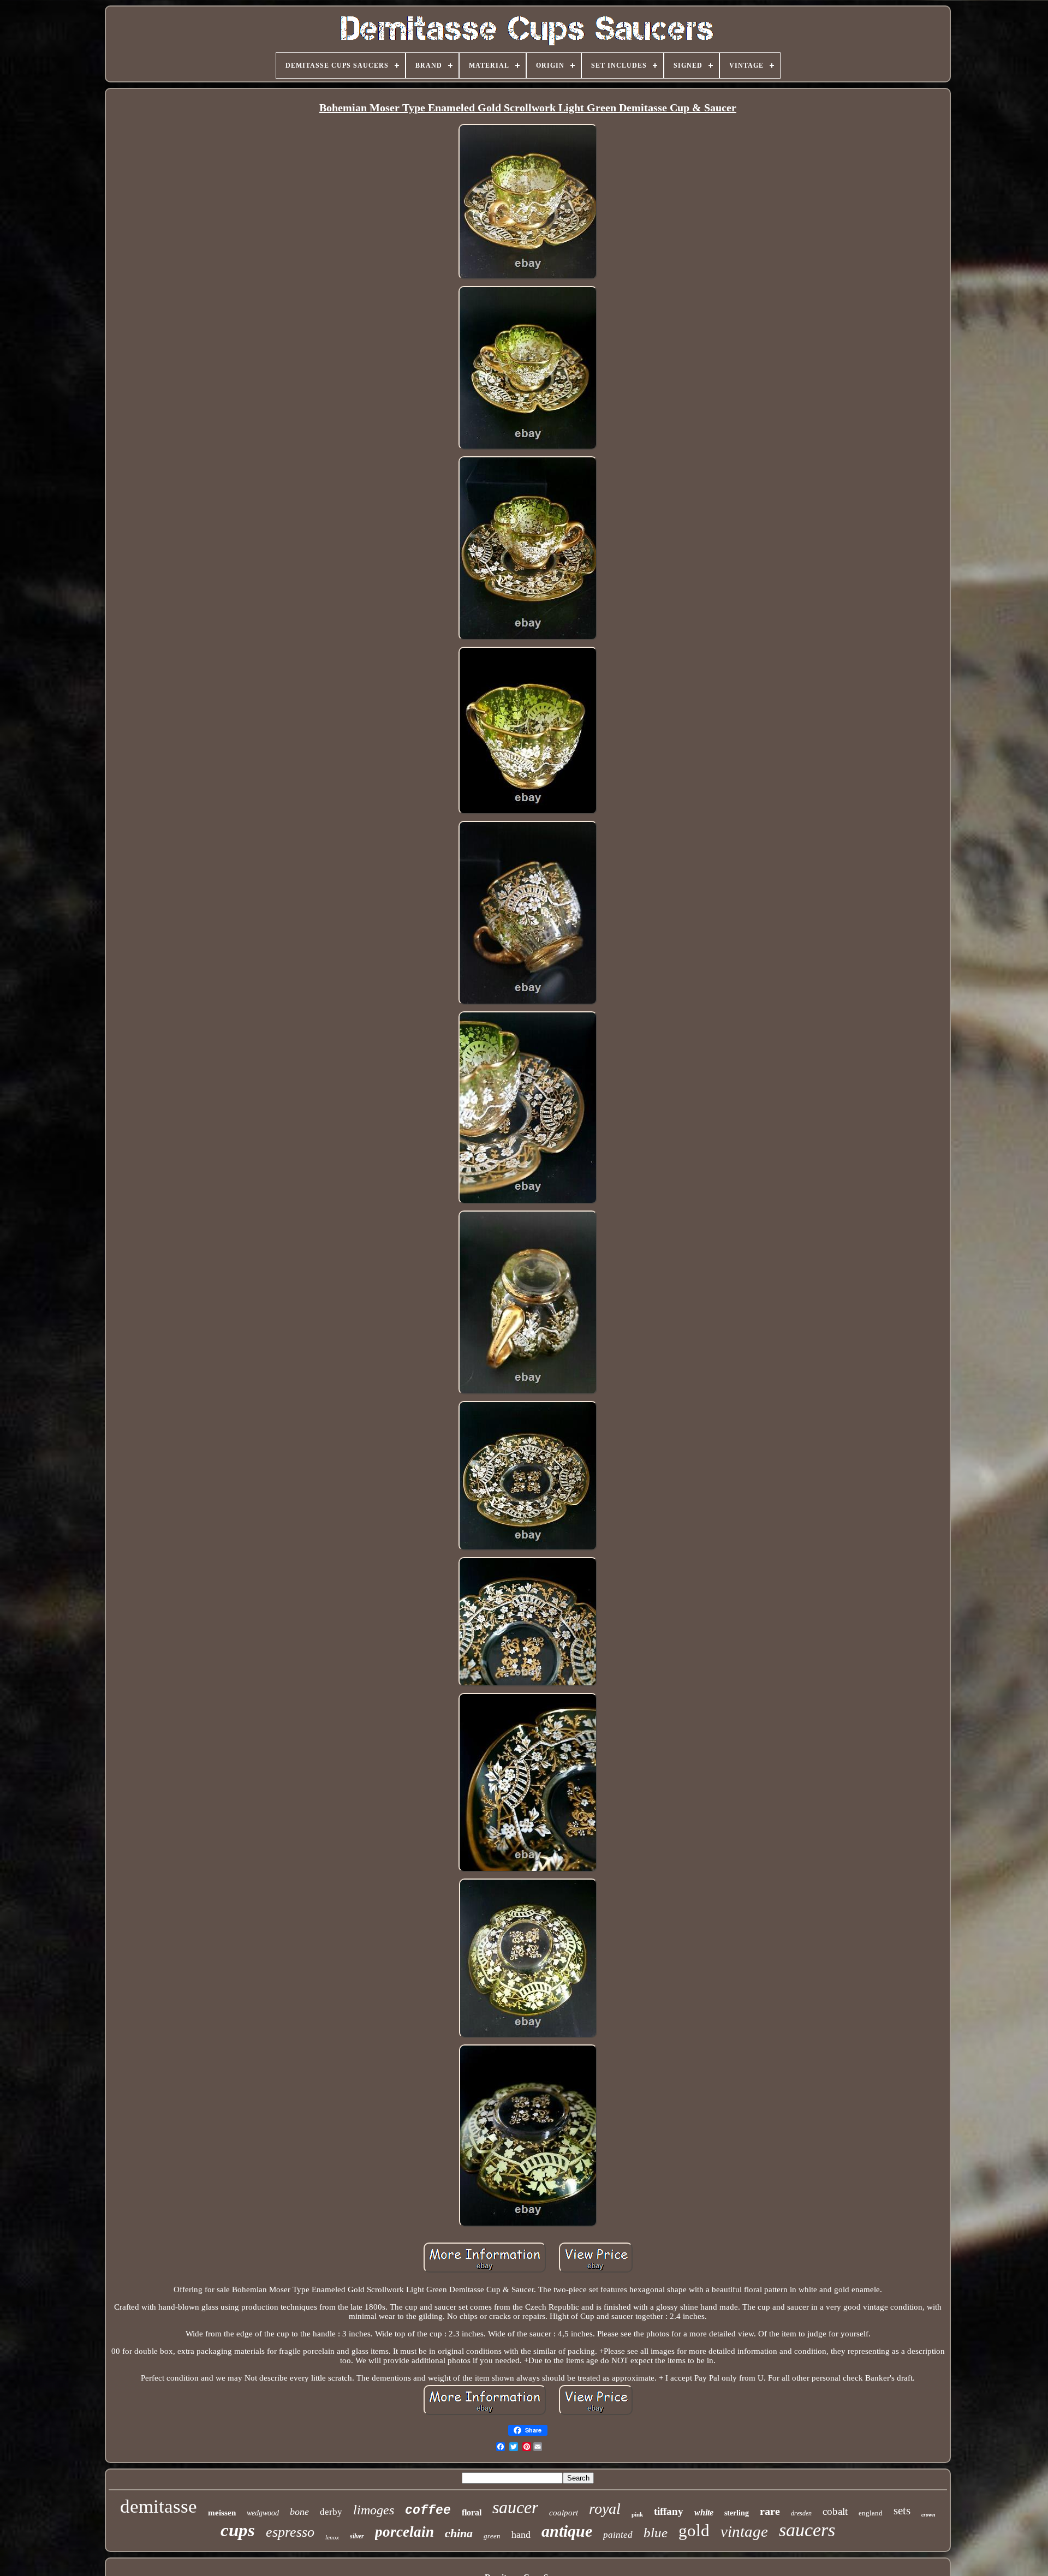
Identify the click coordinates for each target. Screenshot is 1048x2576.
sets (902, 2511)
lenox (332, 2537)
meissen (222, 2513)
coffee (428, 2511)
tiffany (669, 2511)
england (871, 2513)
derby (331, 2512)
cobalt (835, 2511)
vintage (744, 2531)
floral (472, 2512)
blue (656, 2533)
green (492, 2536)
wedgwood (263, 2513)
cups (238, 2530)
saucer (515, 2507)
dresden (801, 2513)
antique (567, 2531)
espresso (290, 2532)
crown (928, 2515)
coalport (564, 2513)
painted (618, 2535)
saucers (807, 2530)
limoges (374, 2510)
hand (521, 2535)
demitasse (159, 2506)
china (459, 2533)
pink (637, 2514)
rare (770, 2511)
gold (694, 2530)
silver (357, 2536)
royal (605, 2509)
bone (299, 2512)
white (704, 2512)
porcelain (404, 2532)
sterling (737, 2513)
